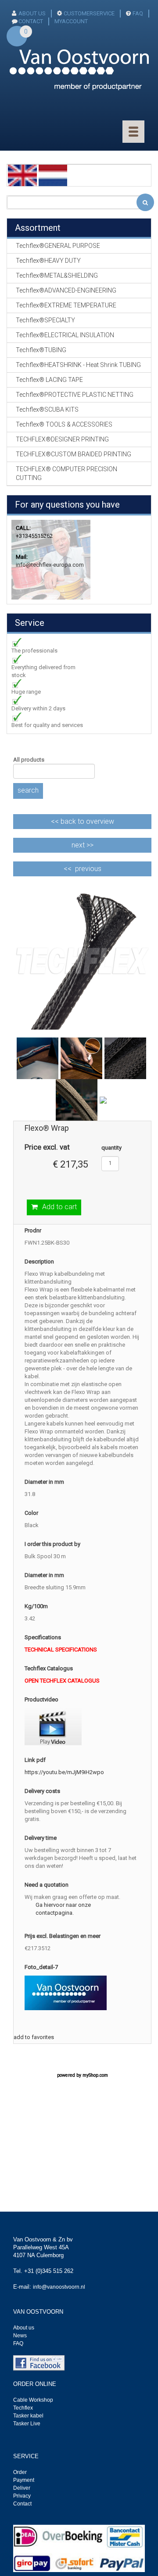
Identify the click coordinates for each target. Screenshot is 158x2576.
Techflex (23, 2408)
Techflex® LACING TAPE (49, 380)
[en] (22, 175)
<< (83, 821)
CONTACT (31, 21)
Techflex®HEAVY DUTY (48, 261)
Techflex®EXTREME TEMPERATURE (66, 305)
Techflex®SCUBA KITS (47, 409)
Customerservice (89, 13)
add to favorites (34, 2037)
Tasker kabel (28, 2416)
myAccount (71, 21)
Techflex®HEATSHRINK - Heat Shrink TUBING (78, 365)
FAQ (138, 13)
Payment (24, 2480)
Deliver (22, 2488)
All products (29, 760)
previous (88, 869)
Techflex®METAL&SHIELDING (57, 275)
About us (24, 2328)
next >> (83, 845)
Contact (22, 2504)
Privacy (22, 2496)
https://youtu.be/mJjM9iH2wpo (64, 1772)
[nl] (53, 175)
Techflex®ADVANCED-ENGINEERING (66, 290)
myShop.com (95, 2075)
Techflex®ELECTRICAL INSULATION (65, 335)
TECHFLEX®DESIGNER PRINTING (62, 439)
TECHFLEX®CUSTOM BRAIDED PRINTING (74, 454)
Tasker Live (27, 2424)
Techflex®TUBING (41, 350)
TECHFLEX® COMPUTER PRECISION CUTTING (66, 473)
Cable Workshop (33, 2400)
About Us (32, 13)
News (20, 2336)
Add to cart (59, 1207)
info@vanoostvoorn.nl (59, 2287)
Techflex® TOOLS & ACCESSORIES (64, 424)
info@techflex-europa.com (50, 565)
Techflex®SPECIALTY (45, 320)
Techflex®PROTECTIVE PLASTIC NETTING (75, 395)
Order (20, 2472)
